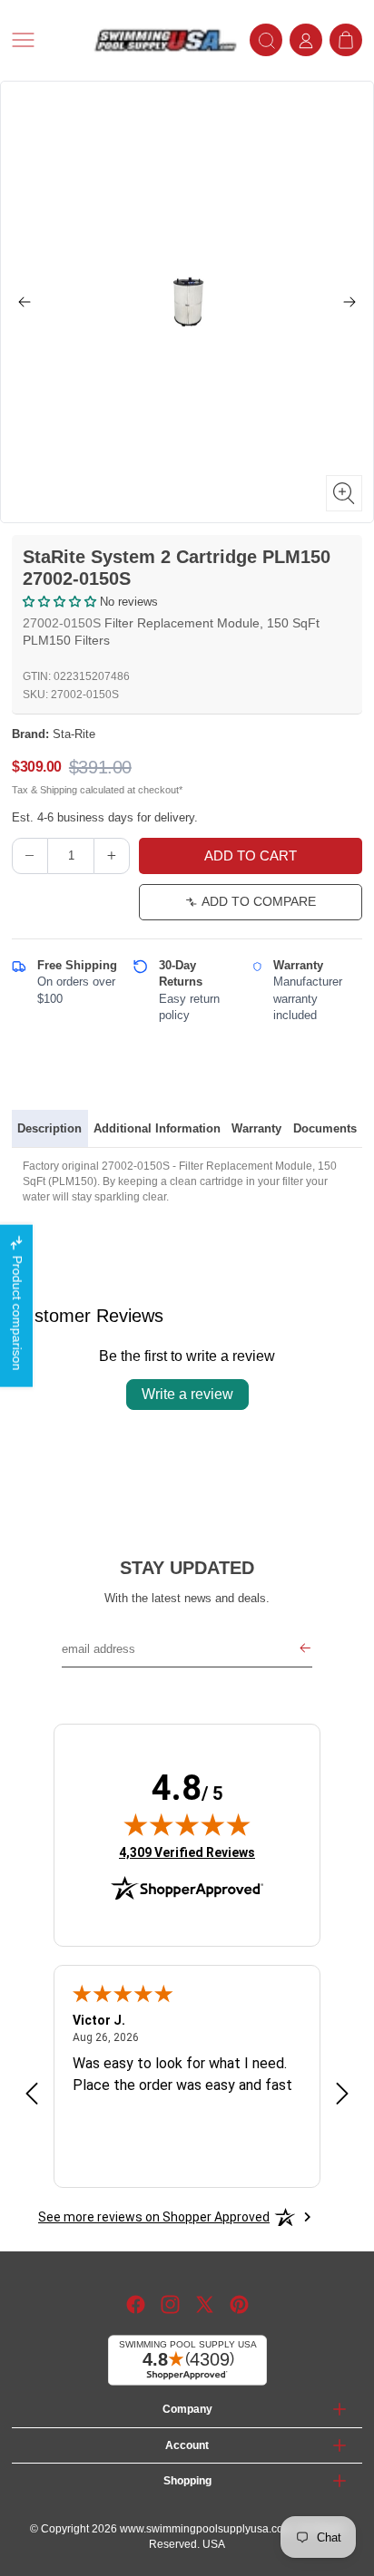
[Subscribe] (305, 1649)
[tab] (50, 1129)
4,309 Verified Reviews (187, 1852)
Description (49, 1128)
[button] (46, 40)
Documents (325, 1128)
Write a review (187, 1394)
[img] (187, 1824)
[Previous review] (32, 2095)
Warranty (256, 1128)
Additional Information (157, 1128)
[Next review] (342, 2095)
